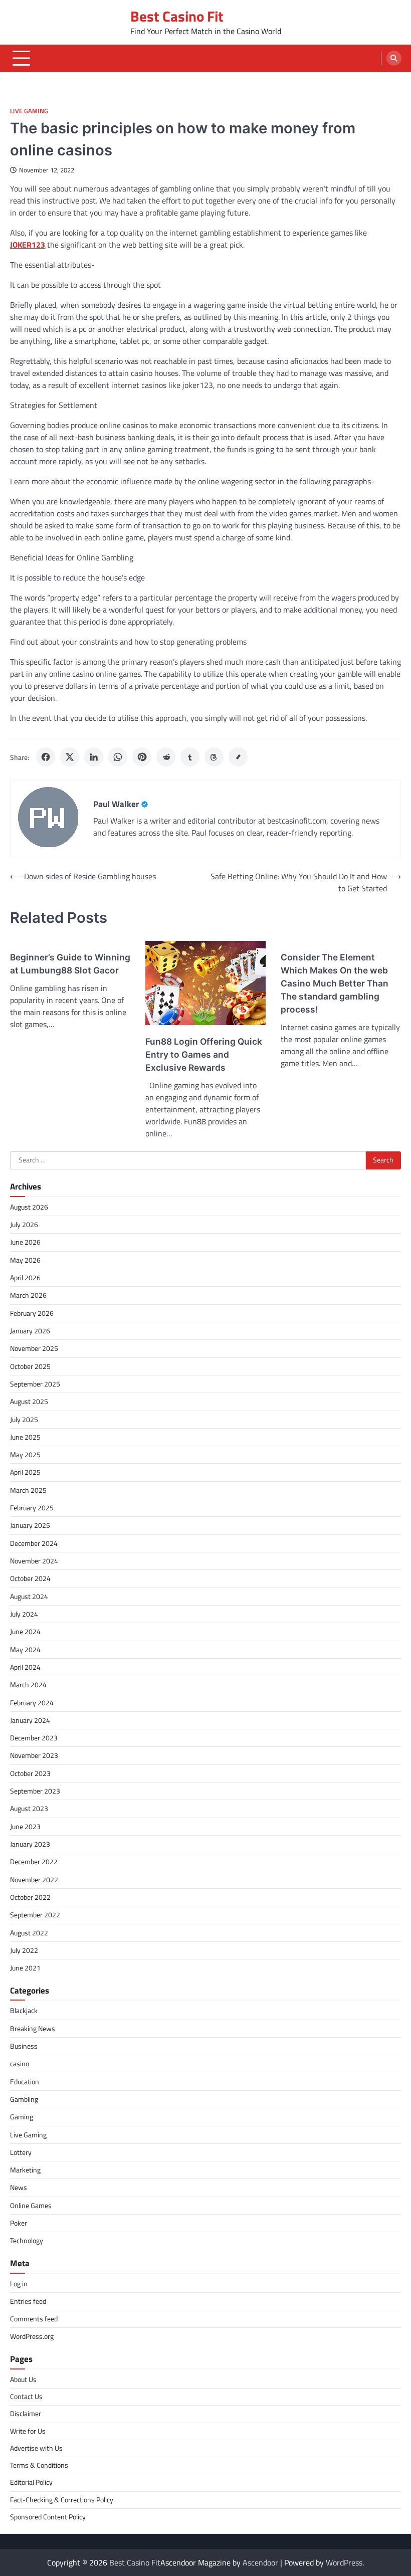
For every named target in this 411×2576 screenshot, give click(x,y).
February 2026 (32, 1313)
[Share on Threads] (214, 757)
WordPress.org (32, 2336)
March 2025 (28, 1490)
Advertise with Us (36, 2448)
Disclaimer (26, 2414)
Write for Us (28, 2431)
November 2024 (34, 1561)
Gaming (22, 2117)
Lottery (21, 2152)
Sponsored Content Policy (48, 2517)
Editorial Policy (31, 2482)
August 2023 (29, 1809)
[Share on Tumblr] (190, 757)
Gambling (24, 2099)
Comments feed (34, 2319)
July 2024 (24, 1614)
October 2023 (30, 1773)
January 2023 (30, 1844)
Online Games (31, 2206)
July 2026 (24, 1225)
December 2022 (34, 1862)
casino (20, 2064)
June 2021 (25, 1968)
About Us (23, 2380)
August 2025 (29, 1402)
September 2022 (35, 1915)
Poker (19, 2223)
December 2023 (34, 1738)
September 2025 (35, 1384)
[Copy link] (238, 757)
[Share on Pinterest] (142, 757)
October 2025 (30, 1366)
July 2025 (24, 1420)
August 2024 (29, 1597)
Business (24, 2046)
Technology (27, 2241)
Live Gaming (29, 111)
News (19, 2188)
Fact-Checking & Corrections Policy (62, 2500)
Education (25, 2082)
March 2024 (28, 1685)
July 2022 (24, 1950)
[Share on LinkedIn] (94, 757)
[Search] (394, 58)
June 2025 (25, 1437)
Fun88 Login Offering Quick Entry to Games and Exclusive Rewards (204, 1054)
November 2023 (34, 1755)
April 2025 (25, 1472)
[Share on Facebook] (46, 757)
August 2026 (29, 1207)
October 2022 (30, 1897)
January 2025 (30, 1525)
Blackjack (24, 2011)
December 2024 (34, 1543)
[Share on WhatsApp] (118, 757)
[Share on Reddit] (166, 757)
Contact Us (26, 2397)
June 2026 (25, 1242)
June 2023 (25, 1827)
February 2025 (32, 1508)
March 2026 (28, 1295)
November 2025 (34, 1348)
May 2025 (25, 1455)
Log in (19, 2284)
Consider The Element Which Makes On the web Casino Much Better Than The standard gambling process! (335, 983)
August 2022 (29, 1933)
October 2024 (30, 1578)
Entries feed (28, 2301)
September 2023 (35, 1791)
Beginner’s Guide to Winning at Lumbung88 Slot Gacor (70, 964)
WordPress (344, 2562)
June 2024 (25, 1632)
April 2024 (25, 1667)
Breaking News (33, 2029)
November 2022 (34, 1880)
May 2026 (25, 1260)
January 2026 (30, 1331)
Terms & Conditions (39, 2465)
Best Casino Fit (177, 16)
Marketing (25, 2170)
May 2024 (25, 1650)
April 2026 (25, 1278)
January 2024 (30, 1720)
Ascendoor (260, 2562)
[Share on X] (70, 757)
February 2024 (32, 1703)
